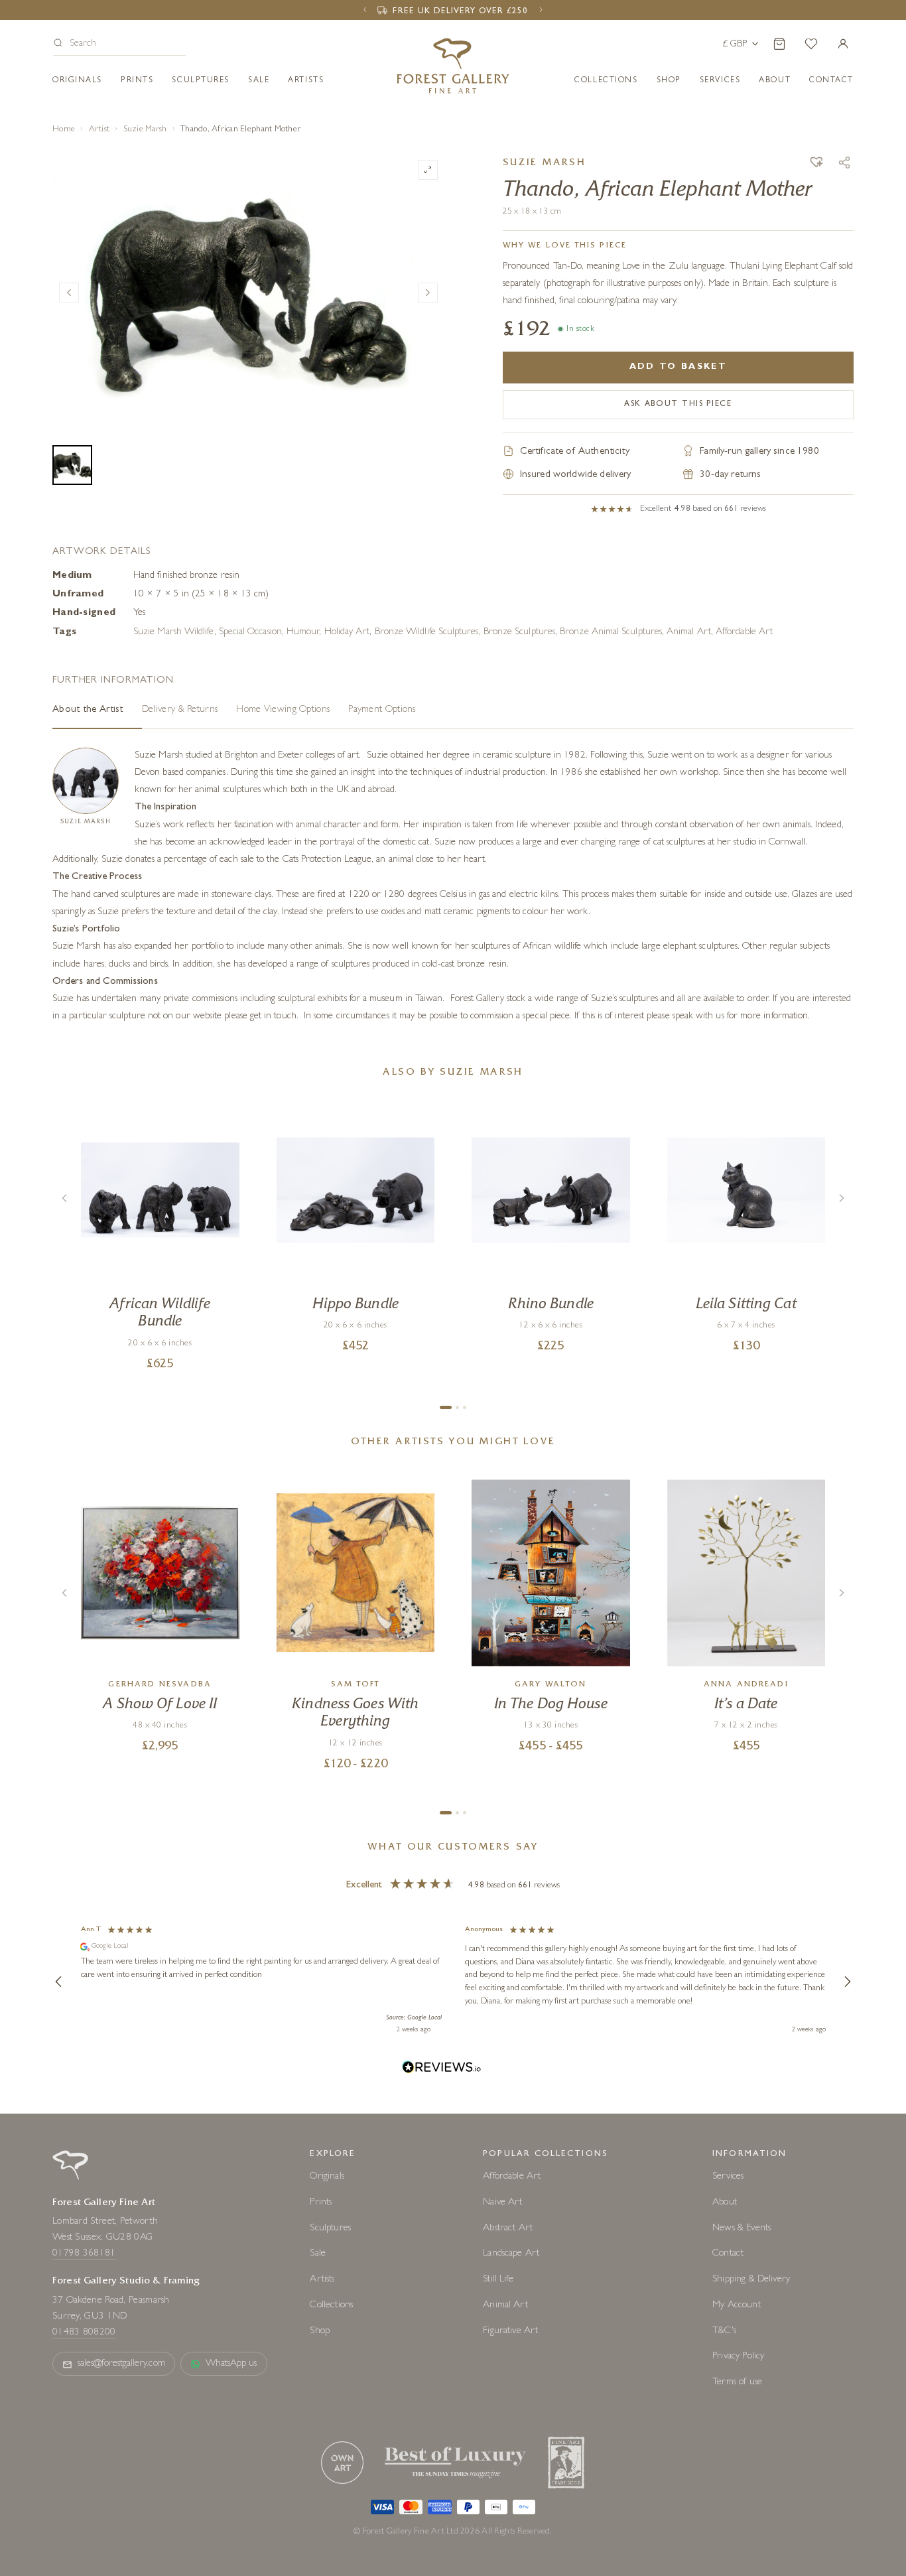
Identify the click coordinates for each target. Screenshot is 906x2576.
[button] (119, 45)
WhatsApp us (231, 2364)
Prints (137, 81)
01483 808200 (84, 2333)
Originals (77, 81)
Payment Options (382, 710)
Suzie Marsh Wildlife (174, 633)
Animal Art (689, 633)
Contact (728, 2254)
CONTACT (831, 81)
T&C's (724, 2332)
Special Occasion (250, 633)
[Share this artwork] (844, 163)
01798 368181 (84, 2254)
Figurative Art (510, 2332)
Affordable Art (744, 633)
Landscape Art (511, 2254)
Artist (99, 130)
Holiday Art (347, 633)
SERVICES (720, 81)
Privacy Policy (738, 2357)
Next (428, 293)
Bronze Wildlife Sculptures (427, 633)
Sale (259, 81)
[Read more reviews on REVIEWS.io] (442, 2069)
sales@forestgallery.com (121, 2364)
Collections (606, 81)
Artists (306, 81)
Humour (303, 633)
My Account (737, 2306)
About (775, 81)
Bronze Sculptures (519, 633)
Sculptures (201, 81)
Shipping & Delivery (751, 2280)
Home (64, 130)
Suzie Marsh (145, 130)
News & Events (742, 2229)
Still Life (498, 2280)
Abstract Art (508, 2229)
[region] (453, 1982)
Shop (669, 81)
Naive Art (502, 2203)
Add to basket (678, 367)
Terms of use (737, 2383)
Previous (69, 293)
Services (728, 2177)
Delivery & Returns (180, 710)
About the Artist (88, 710)
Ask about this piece (678, 405)
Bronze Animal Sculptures (611, 633)
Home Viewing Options (283, 710)
